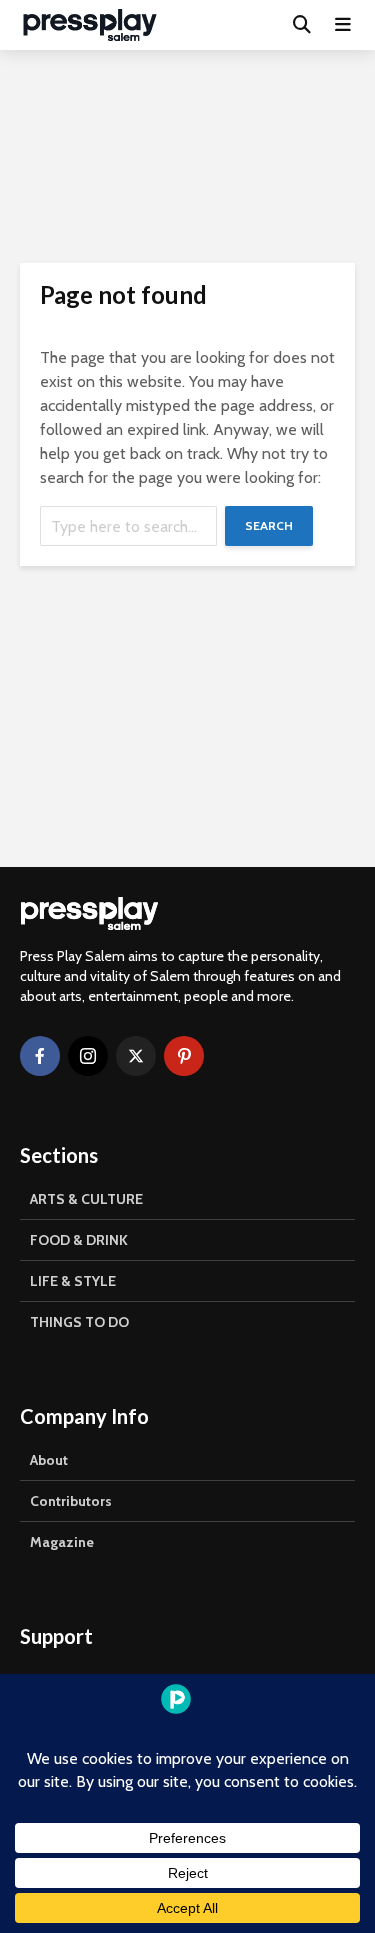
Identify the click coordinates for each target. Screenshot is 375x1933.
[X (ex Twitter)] (136, 1056)
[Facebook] (40, 1056)
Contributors (71, 1501)
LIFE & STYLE (73, 1281)
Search (269, 525)
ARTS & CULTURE (86, 1199)
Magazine (62, 1542)
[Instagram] (88, 1056)
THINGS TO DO (79, 1322)
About (49, 1460)
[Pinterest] (184, 1056)
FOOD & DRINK (79, 1240)
